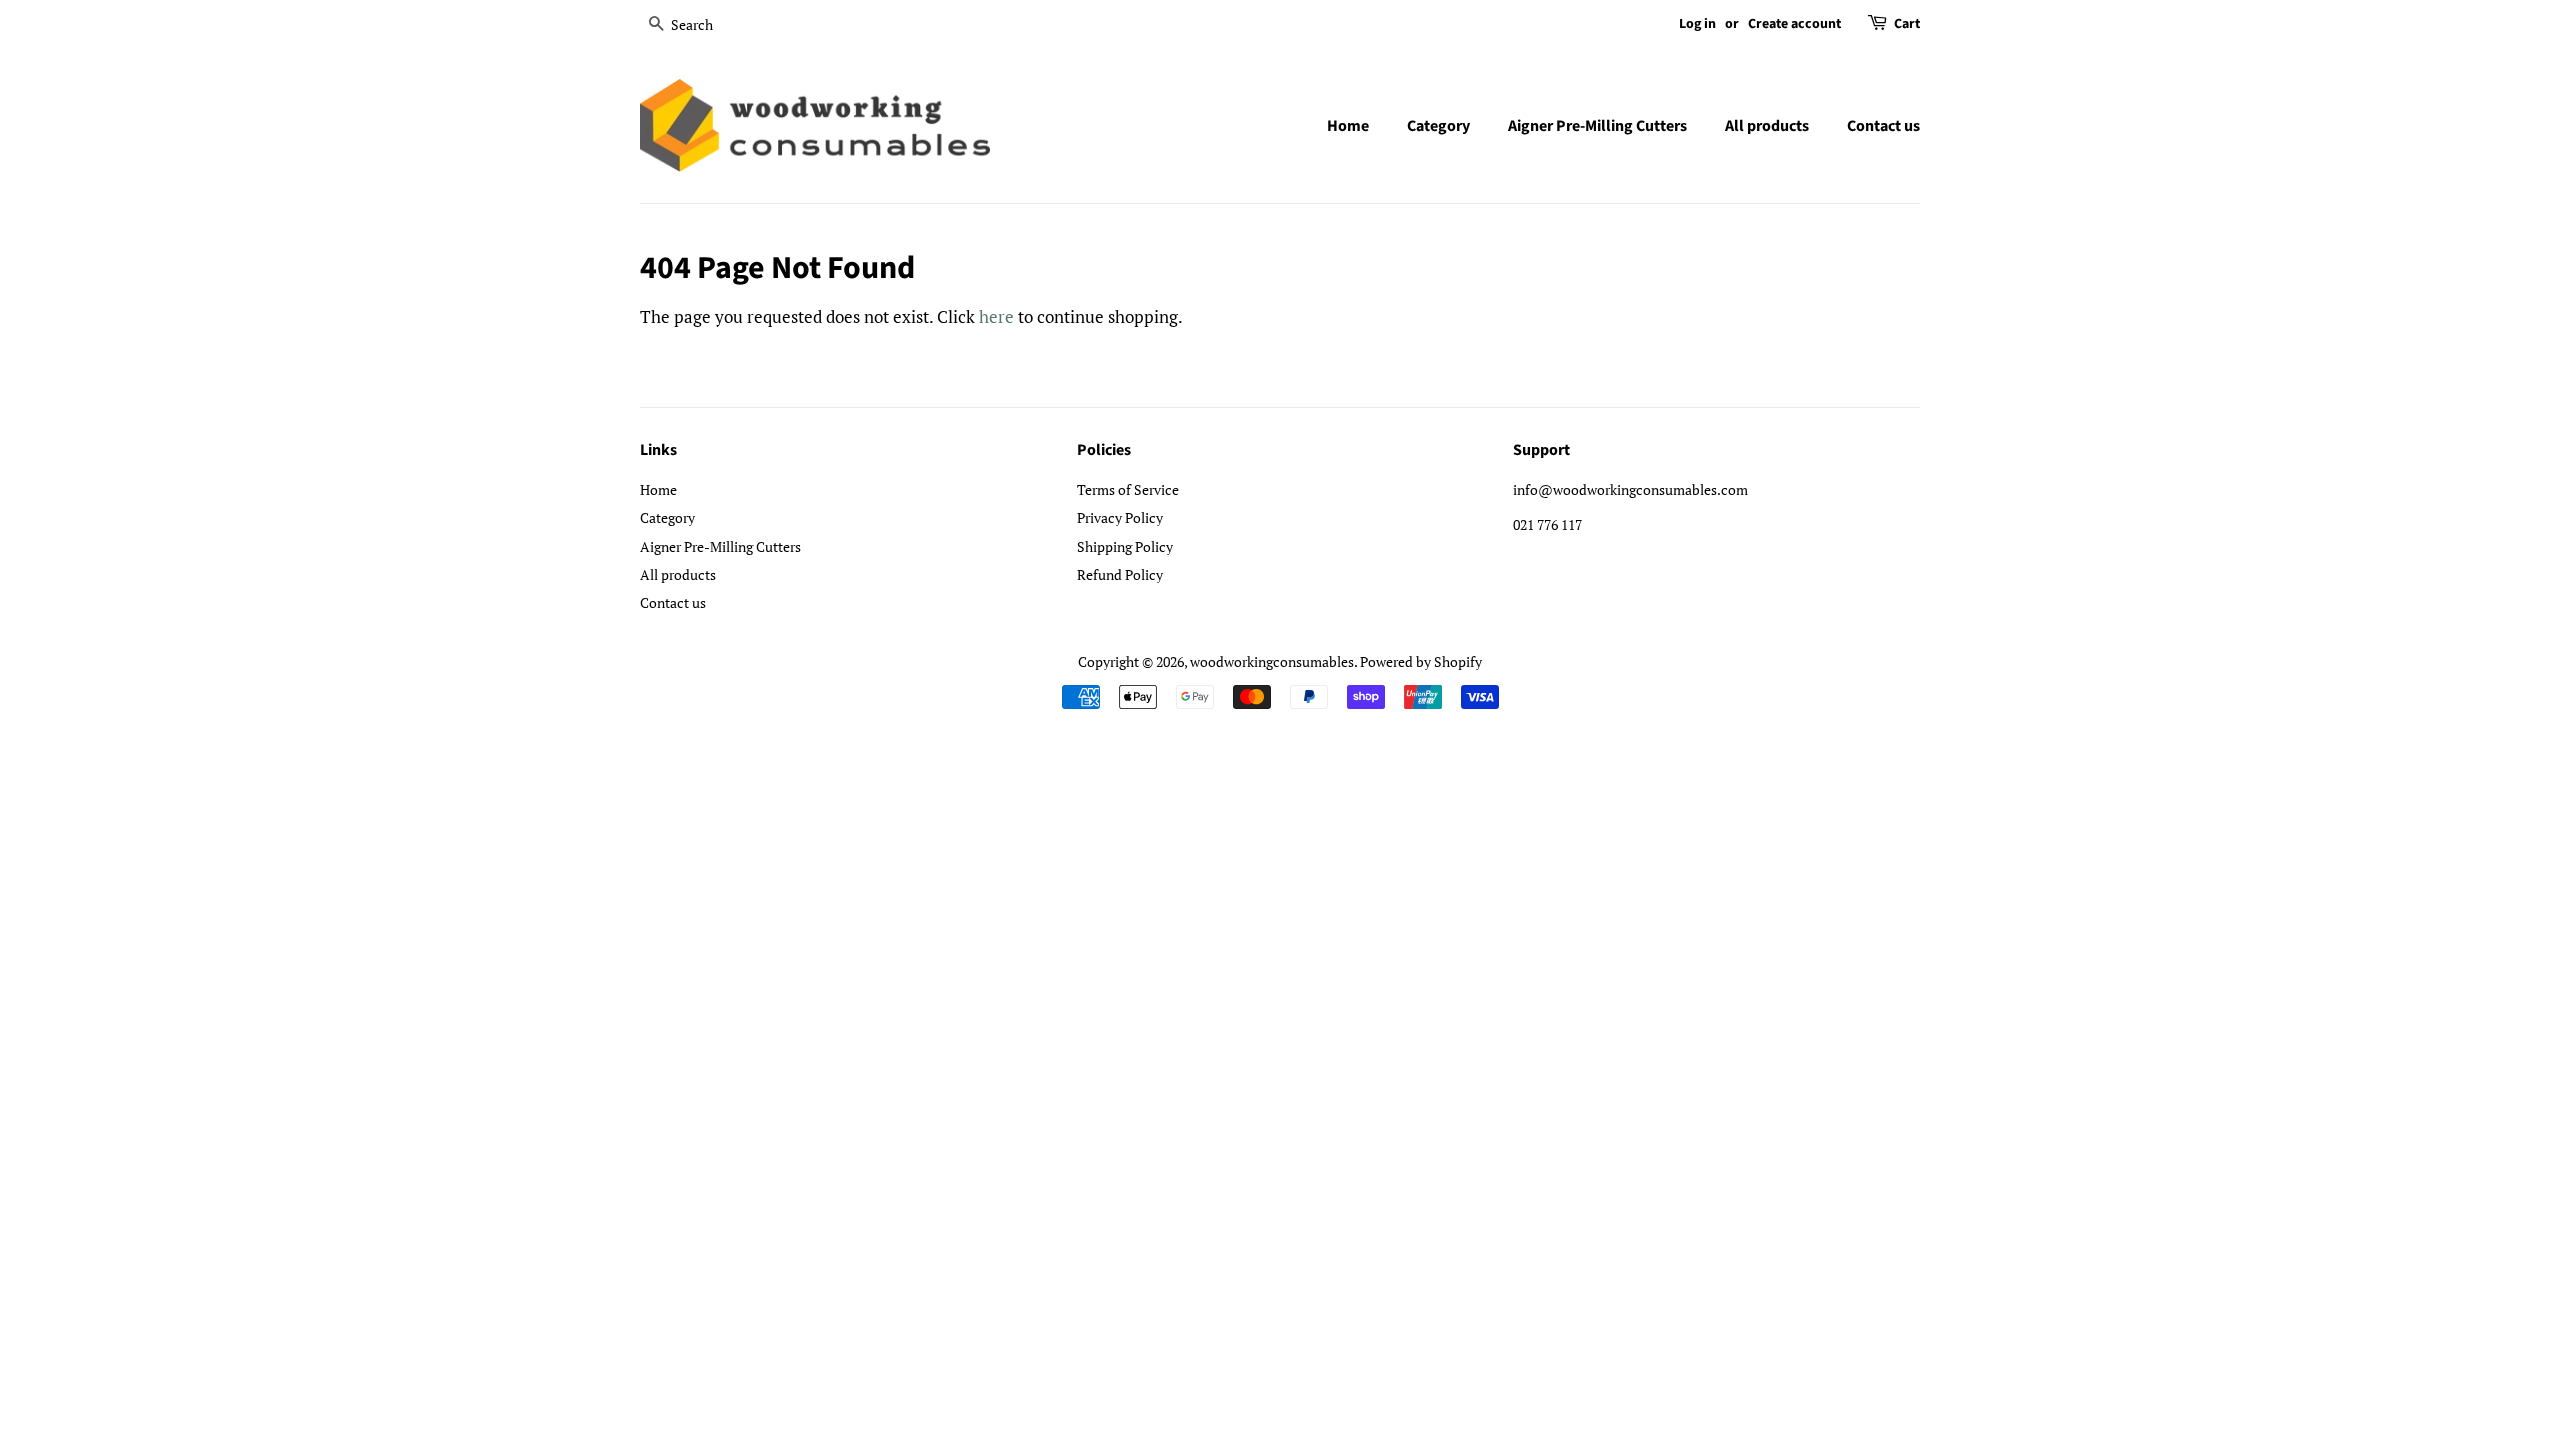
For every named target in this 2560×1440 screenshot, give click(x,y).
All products (1767, 126)
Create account (1794, 24)
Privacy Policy (1120, 517)
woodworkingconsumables (1272, 661)
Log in (1697, 24)
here (996, 316)
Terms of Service (1128, 489)
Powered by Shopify (1421, 661)
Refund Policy (1120, 574)
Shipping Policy (1125, 546)
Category (1438, 126)
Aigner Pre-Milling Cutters (1597, 126)
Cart (1907, 24)
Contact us (1883, 126)
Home (1348, 126)
